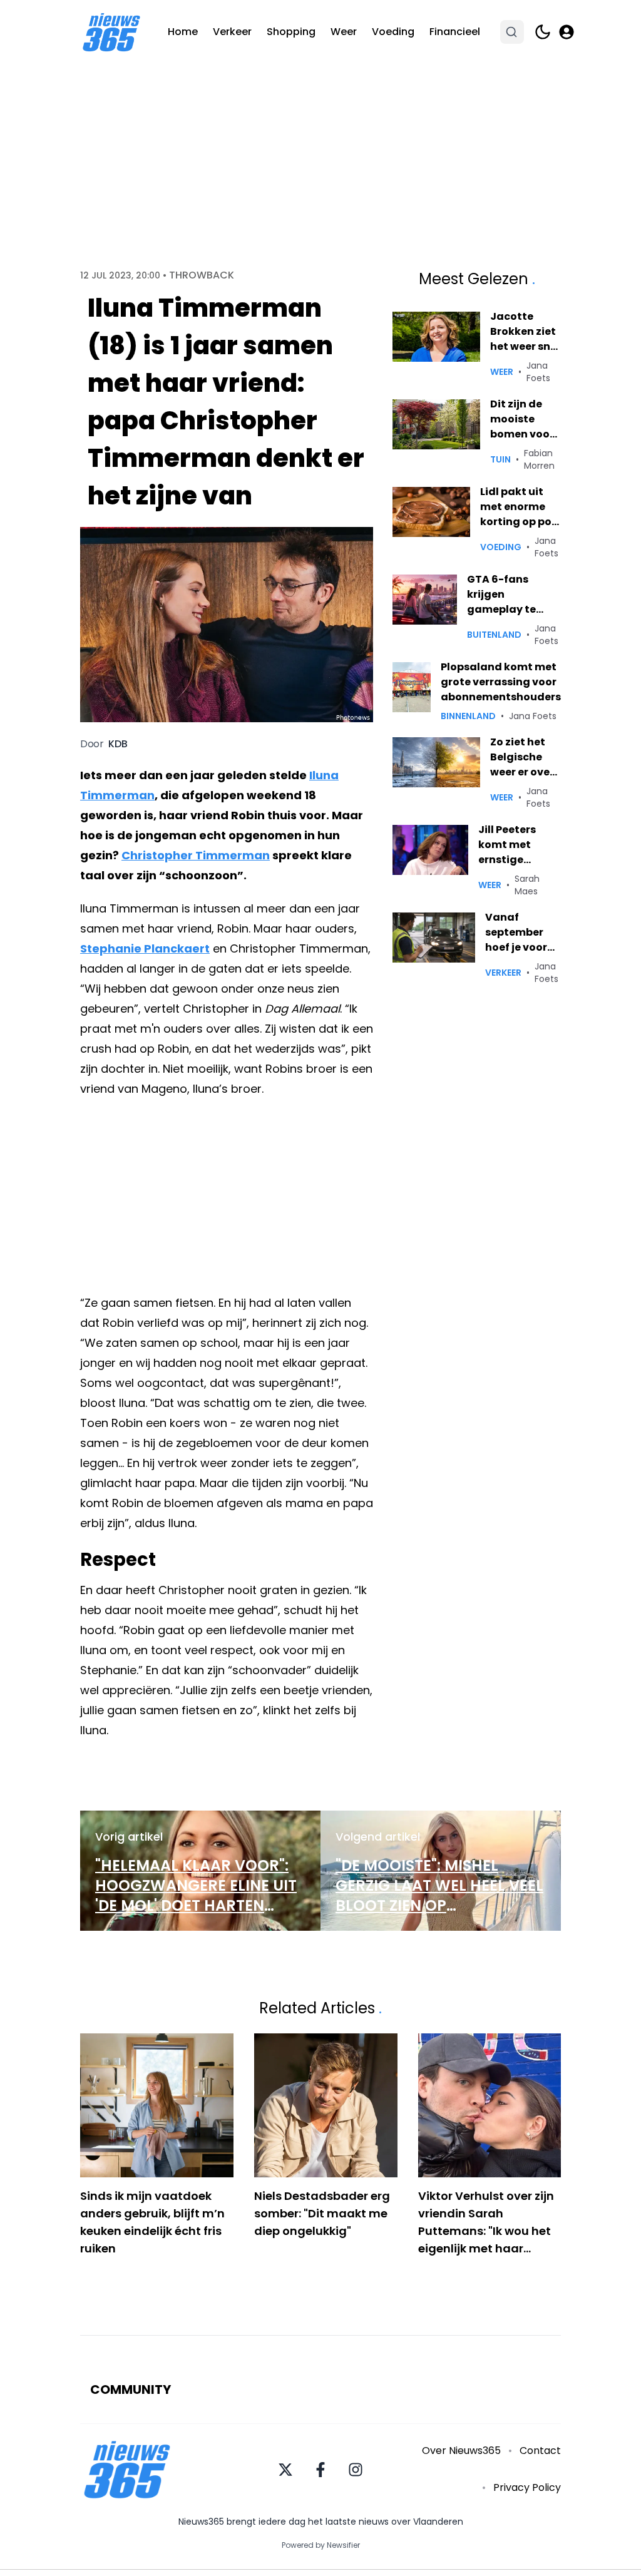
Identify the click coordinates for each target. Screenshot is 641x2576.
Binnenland (468, 716)
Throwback (202, 275)
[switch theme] (543, 32)
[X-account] (285, 2470)
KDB (118, 744)
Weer (344, 32)
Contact (540, 2451)
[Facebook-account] (320, 2470)
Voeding (393, 32)
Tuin (500, 459)
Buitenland (494, 635)
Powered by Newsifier (321, 2545)
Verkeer (232, 32)
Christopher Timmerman (196, 855)
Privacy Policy (527, 2487)
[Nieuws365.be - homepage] (111, 32)
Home (183, 32)
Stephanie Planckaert (145, 948)
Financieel (455, 32)
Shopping (291, 32)
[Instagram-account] (356, 2470)
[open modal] (567, 32)
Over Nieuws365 (461, 2451)
